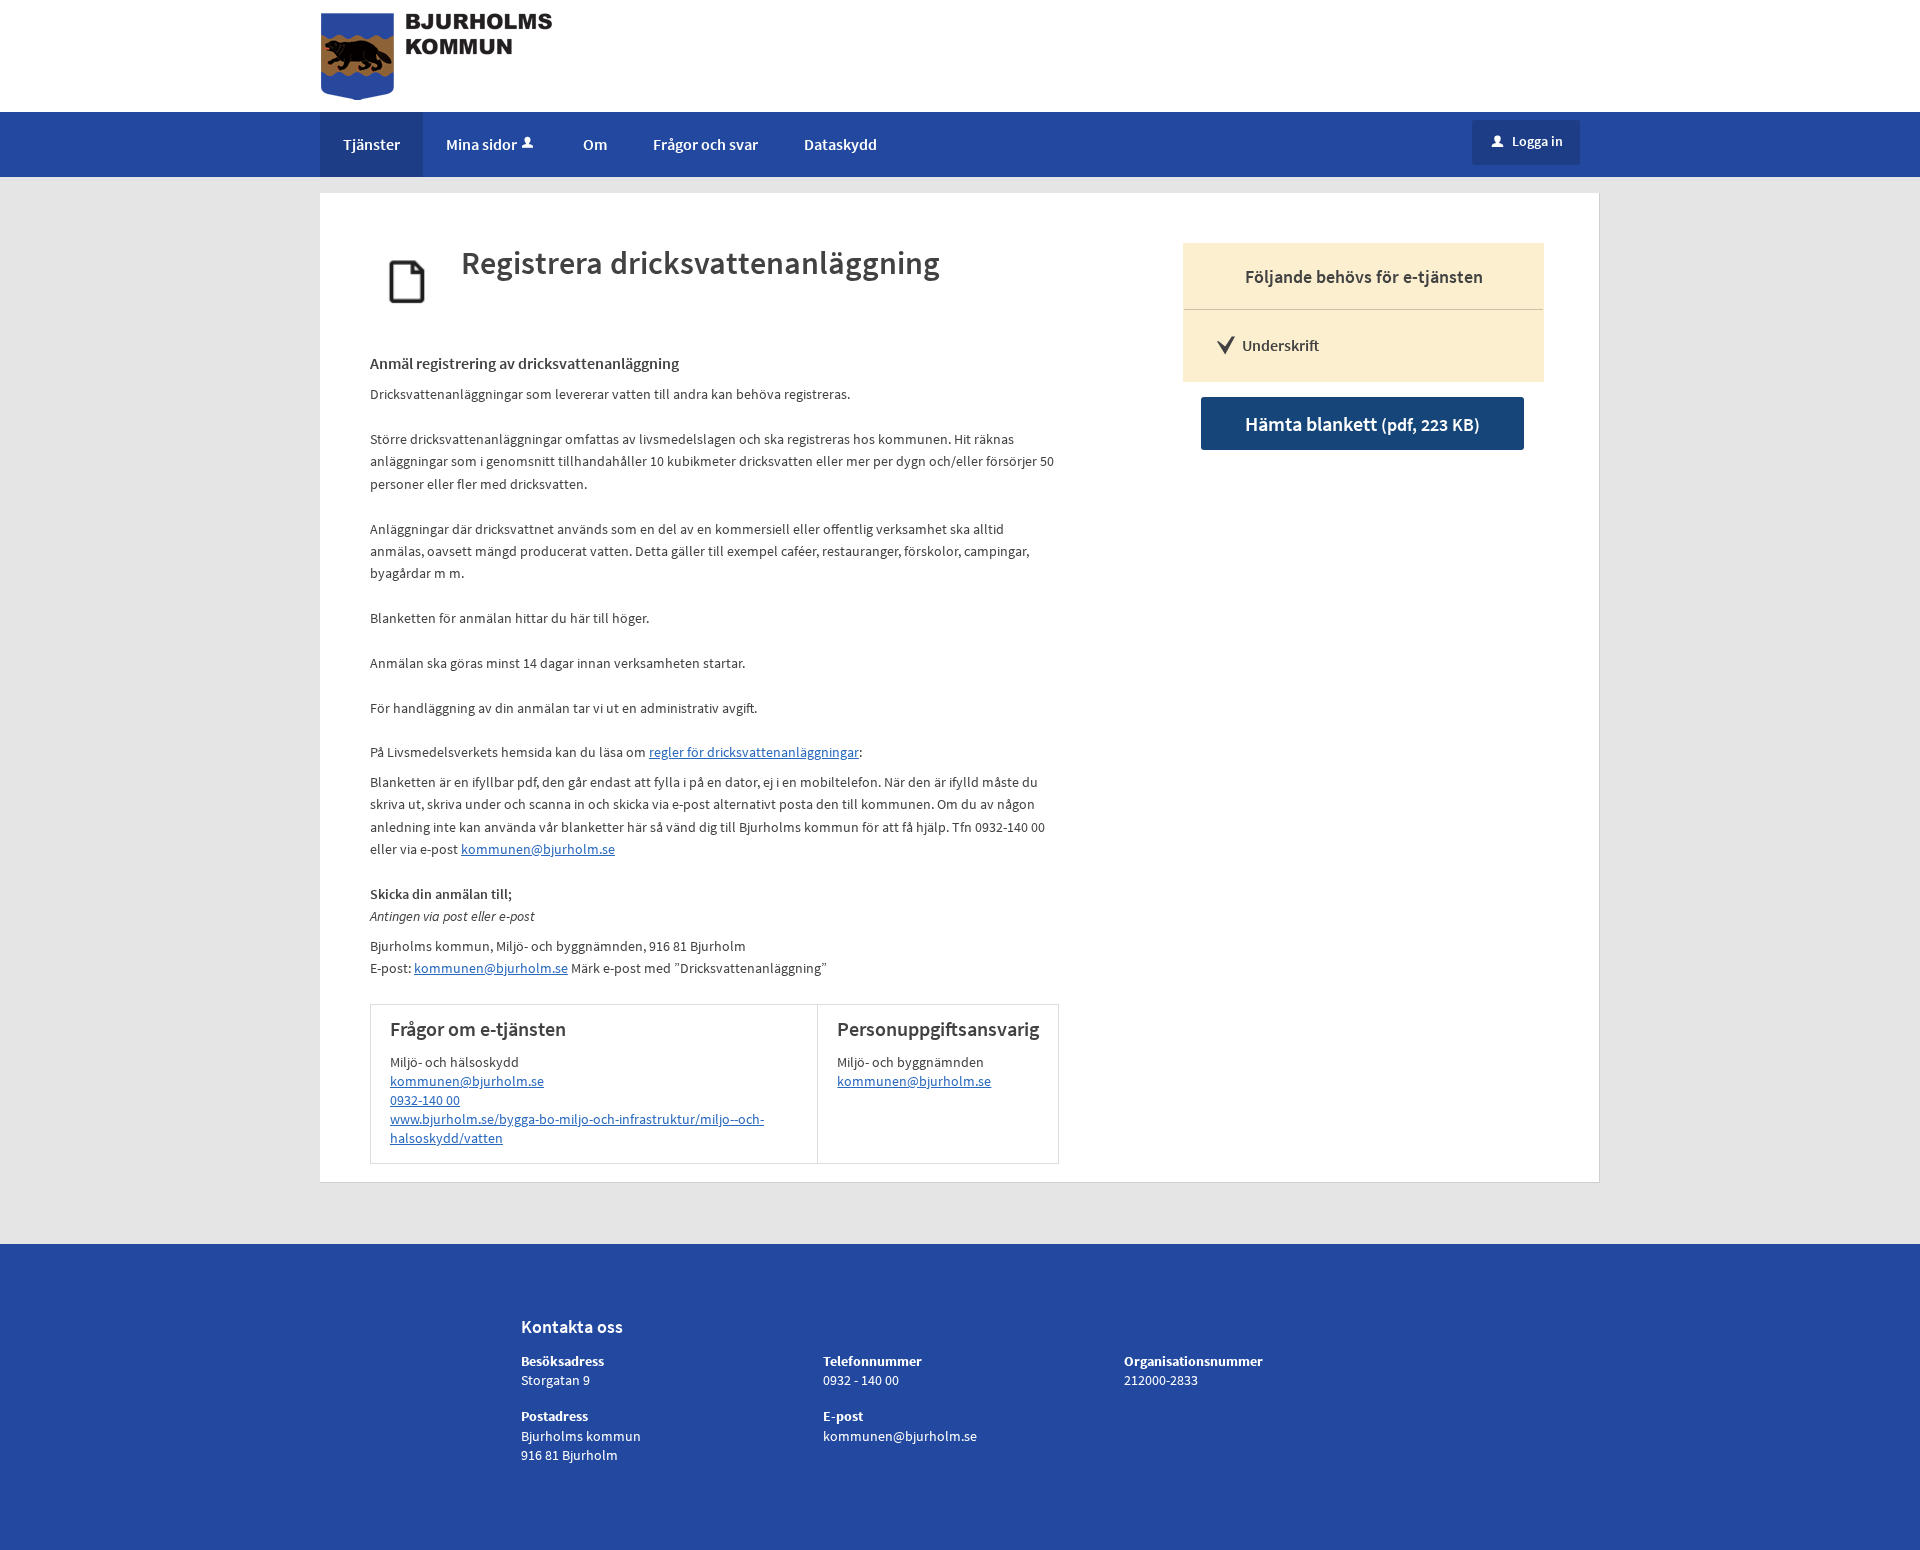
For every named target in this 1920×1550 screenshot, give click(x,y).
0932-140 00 (425, 1100)
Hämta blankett (1362, 423)
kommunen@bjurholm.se (538, 849)
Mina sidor (481, 144)
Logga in (1527, 141)
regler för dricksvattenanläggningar (754, 752)
